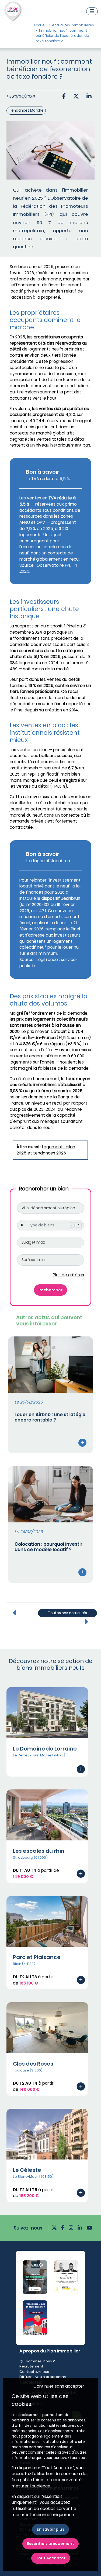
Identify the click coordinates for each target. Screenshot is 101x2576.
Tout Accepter (51, 2558)
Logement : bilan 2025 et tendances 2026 (46, 1150)
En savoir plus (50, 2529)
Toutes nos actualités (67, 1613)
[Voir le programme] (81, 1769)
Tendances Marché (26, 110)
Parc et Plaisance (37, 1957)
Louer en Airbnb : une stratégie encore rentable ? (50, 1417)
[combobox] (50, 1225)
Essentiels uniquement (50, 2544)
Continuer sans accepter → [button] (61, 2386)
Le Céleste (27, 2170)
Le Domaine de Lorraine (45, 1749)
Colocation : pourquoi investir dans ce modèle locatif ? (48, 1547)
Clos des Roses (33, 2064)
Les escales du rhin (39, 1851)
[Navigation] (92, 11)
